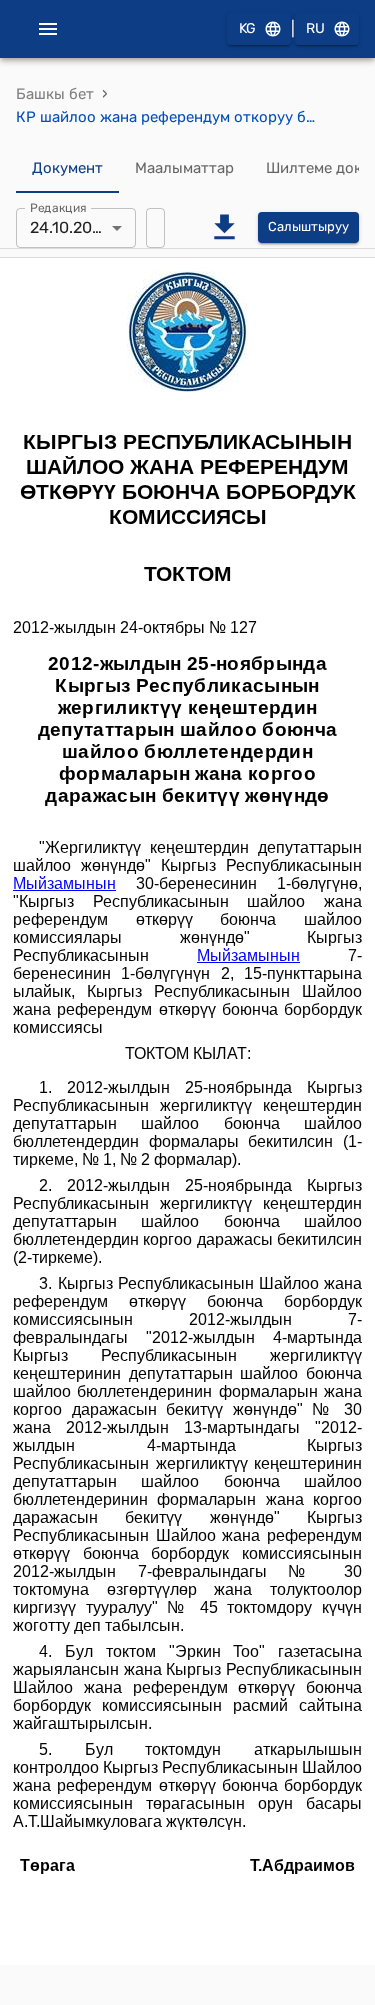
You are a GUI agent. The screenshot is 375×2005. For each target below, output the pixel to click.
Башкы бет (55, 94)
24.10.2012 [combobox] (69, 227)
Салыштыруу (308, 226)
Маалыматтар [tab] (184, 168)
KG (247, 28)
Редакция (58, 207)
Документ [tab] (67, 168)
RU (315, 28)
